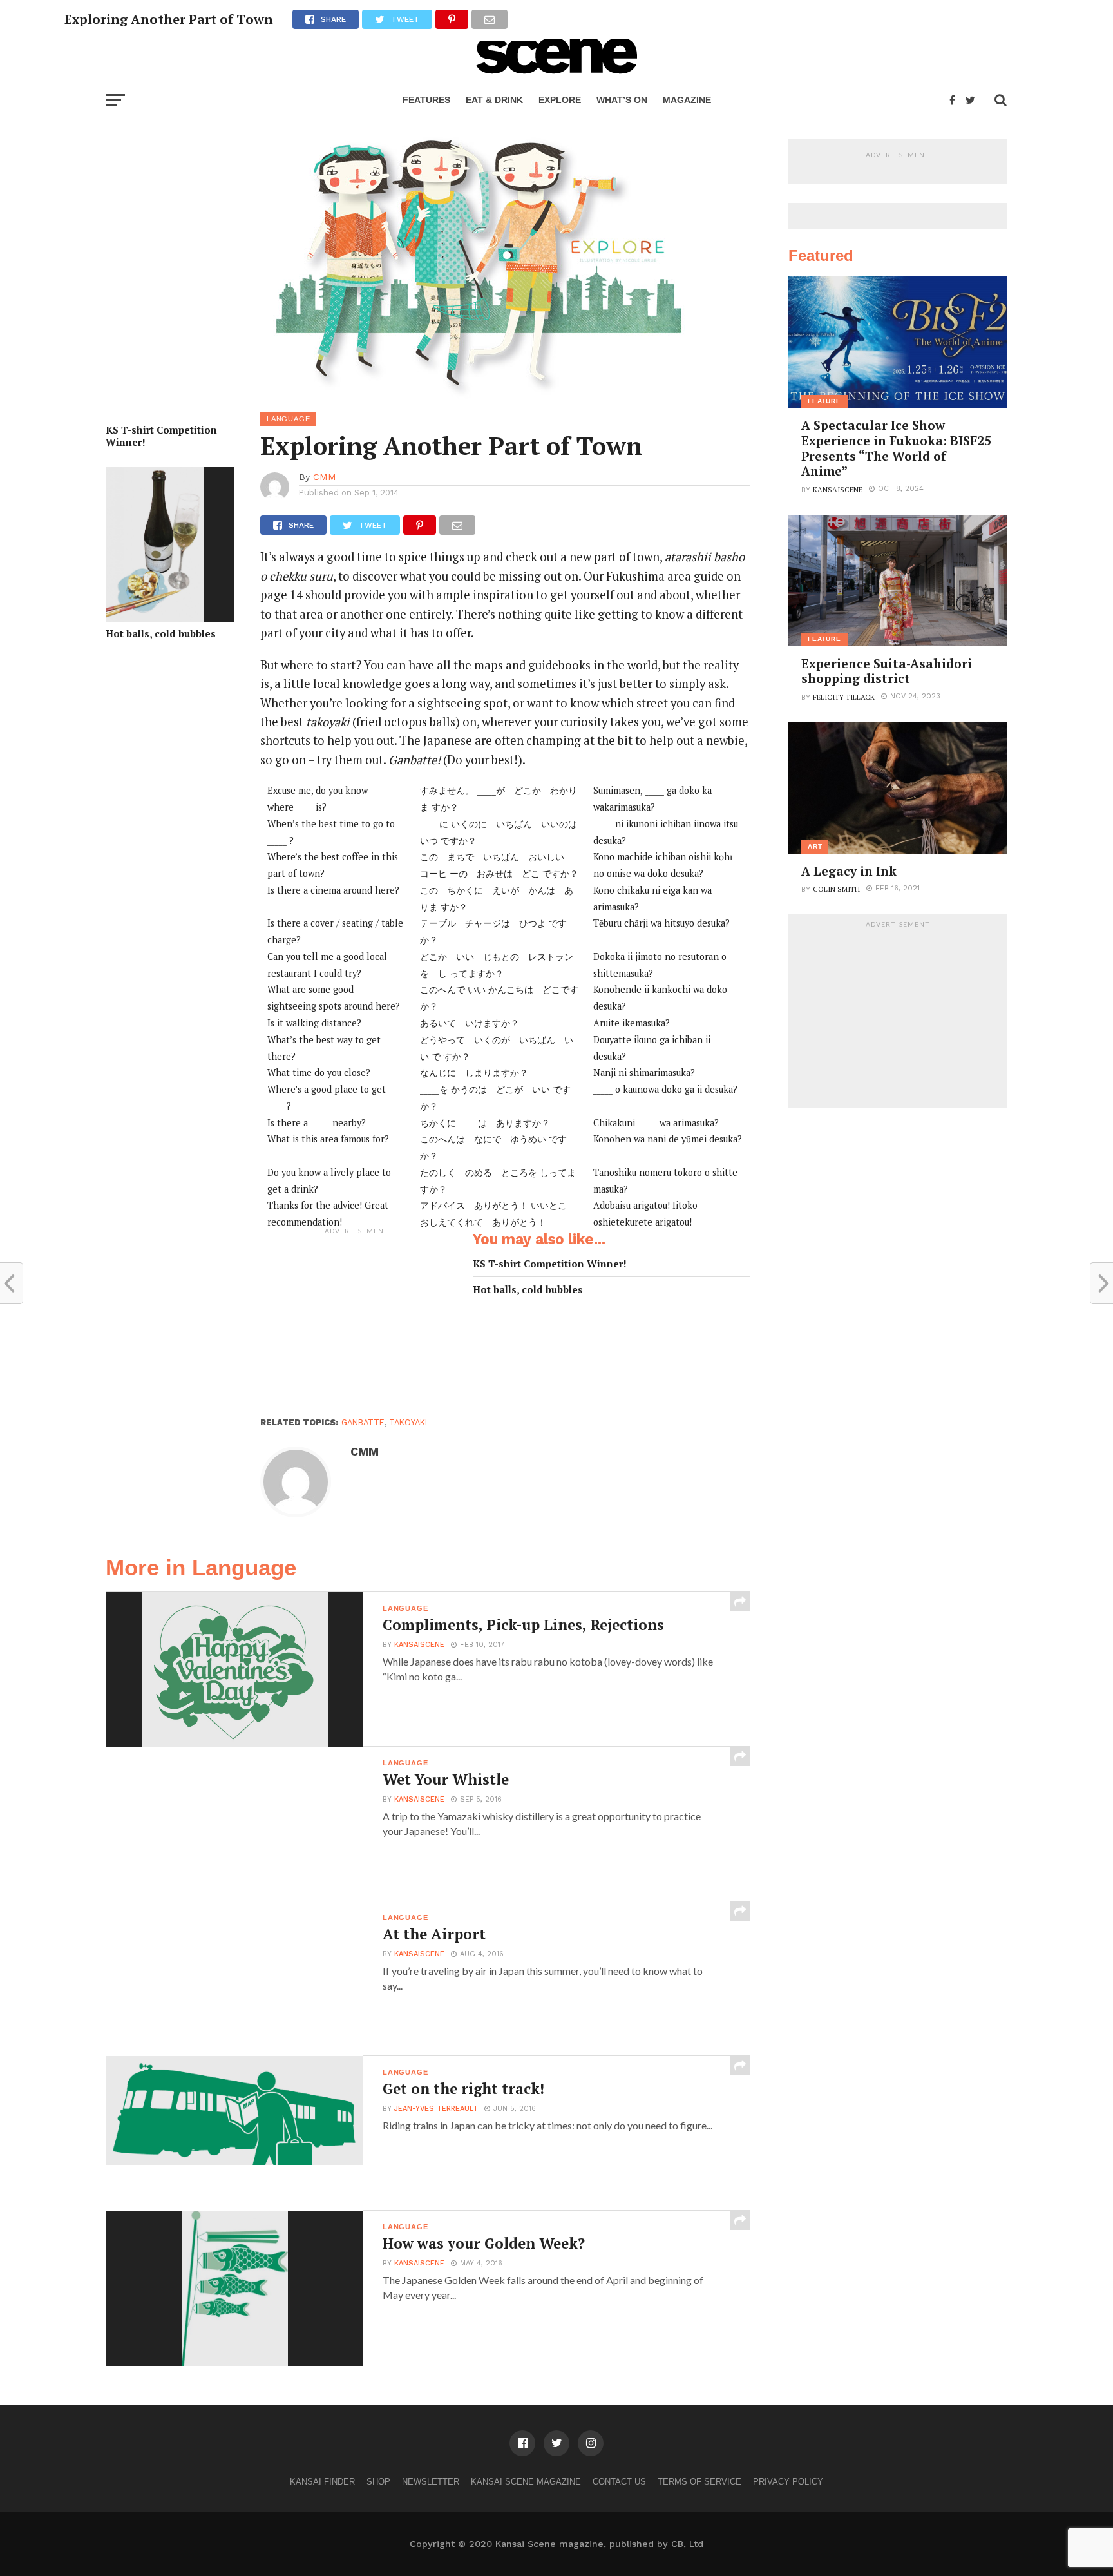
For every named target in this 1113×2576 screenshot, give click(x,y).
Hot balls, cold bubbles (161, 634)
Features (426, 100)
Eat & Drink (494, 100)
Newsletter (431, 2482)
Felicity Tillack (844, 697)
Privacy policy (788, 2482)
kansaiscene (419, 1645)
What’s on (622, 100)
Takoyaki (408, 1422)
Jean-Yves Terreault (436, 2109)
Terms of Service (699, 2482)
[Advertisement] (357, 1322)
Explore (560, 100)
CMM (325, 477)
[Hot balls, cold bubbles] (155, 618)
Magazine (687, 100)
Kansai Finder (322, 2482)
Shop (378, 2482)
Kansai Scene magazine (526, 2482)
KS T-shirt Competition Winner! (161, 436)
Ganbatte (363, 1422)
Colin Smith (836, 889)
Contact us (619, 2482)
